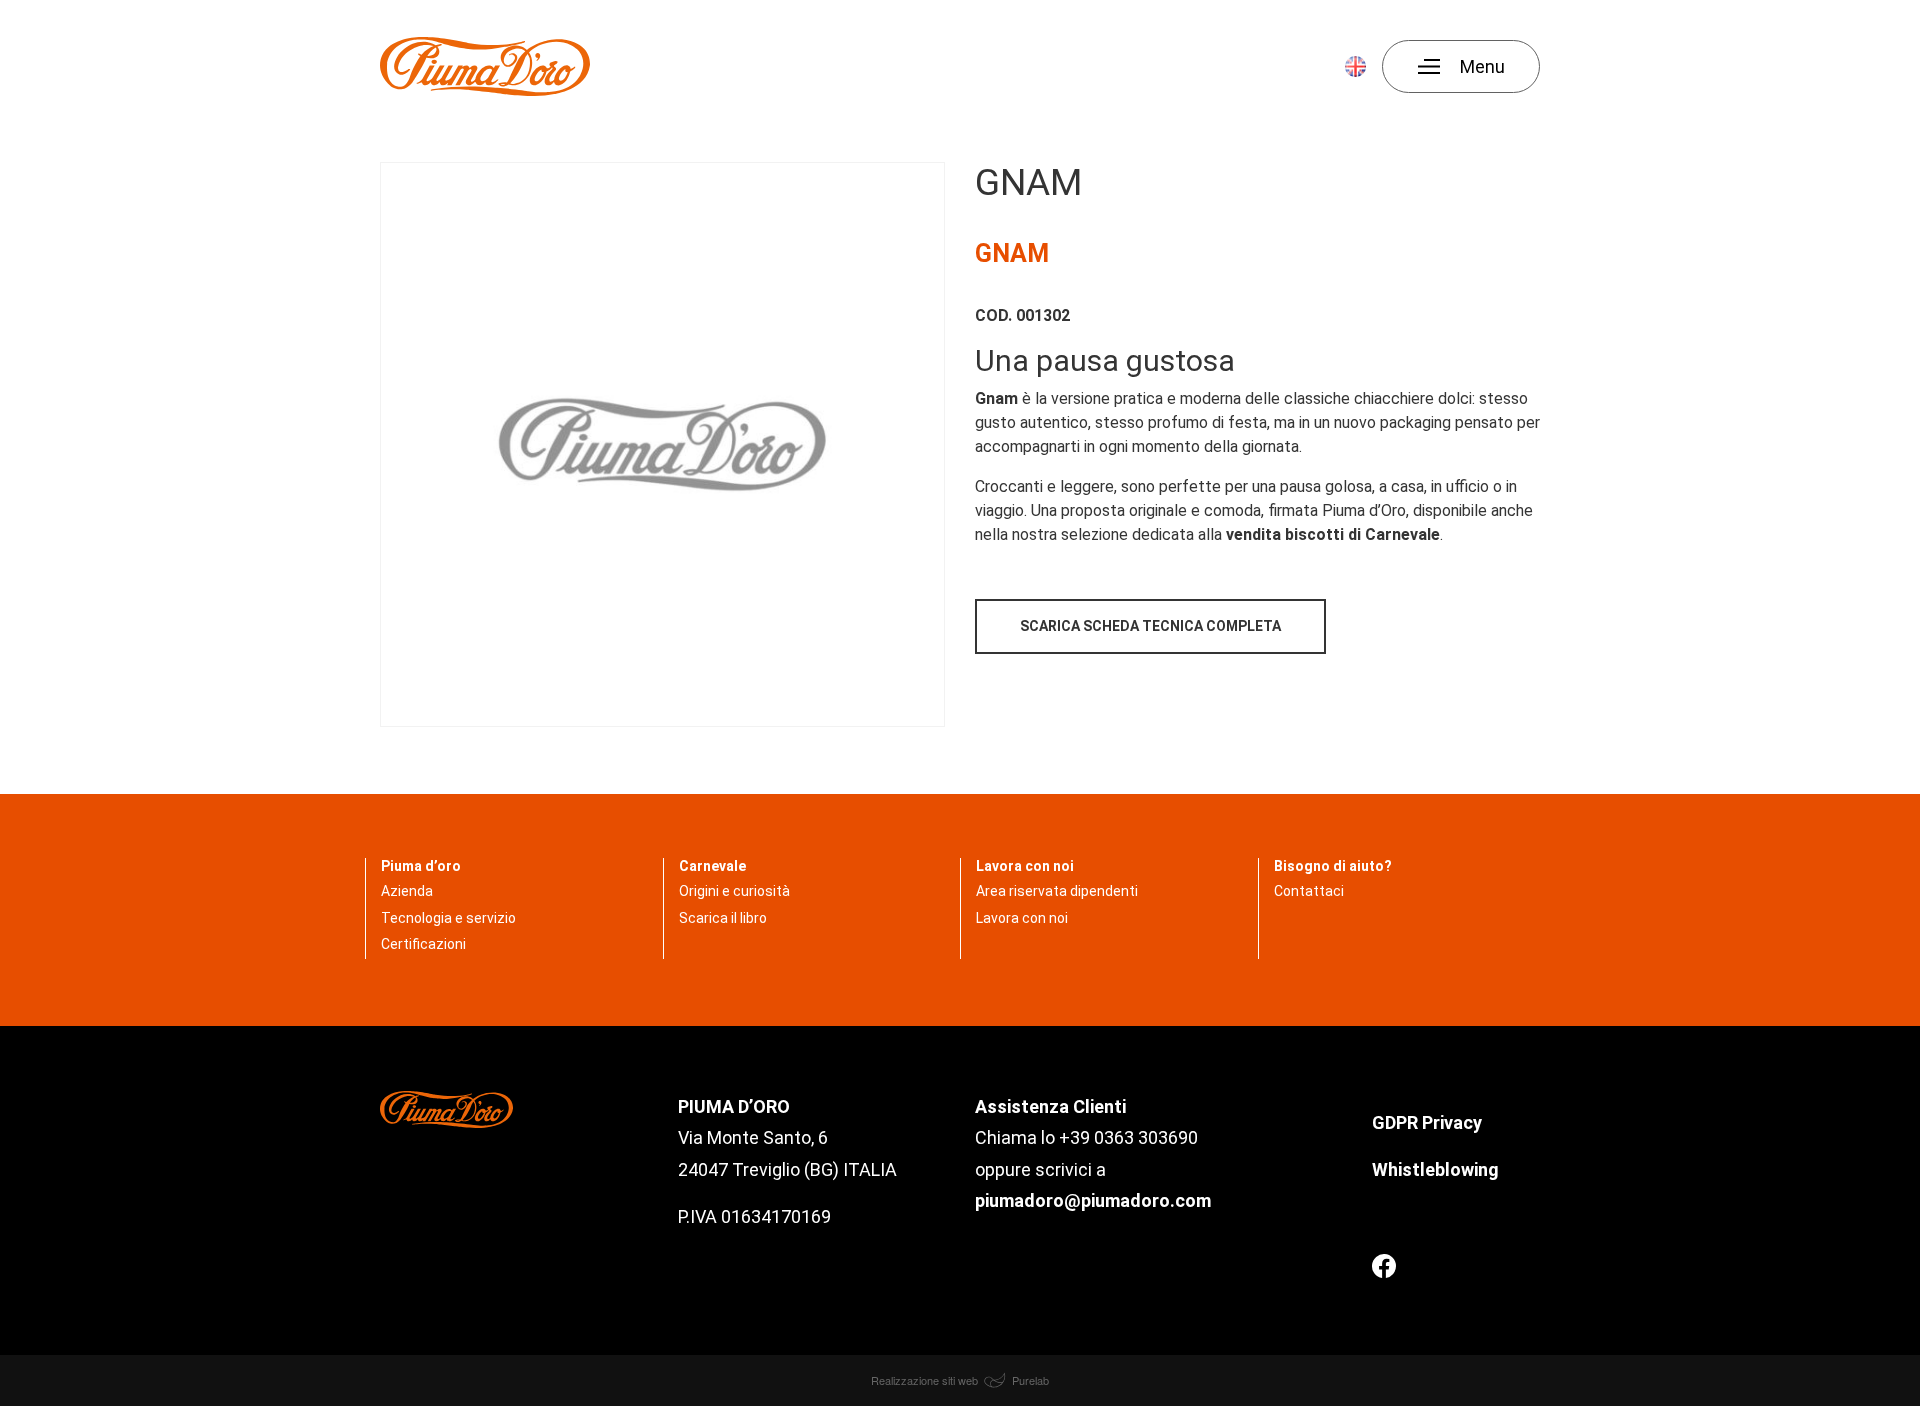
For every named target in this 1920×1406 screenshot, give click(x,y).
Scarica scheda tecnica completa (1150, 626)
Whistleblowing (1435, 1169)
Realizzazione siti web (926, 1380)
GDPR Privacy (1429, 1122)
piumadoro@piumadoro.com (1093, 1200)
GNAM (1012, 253)
